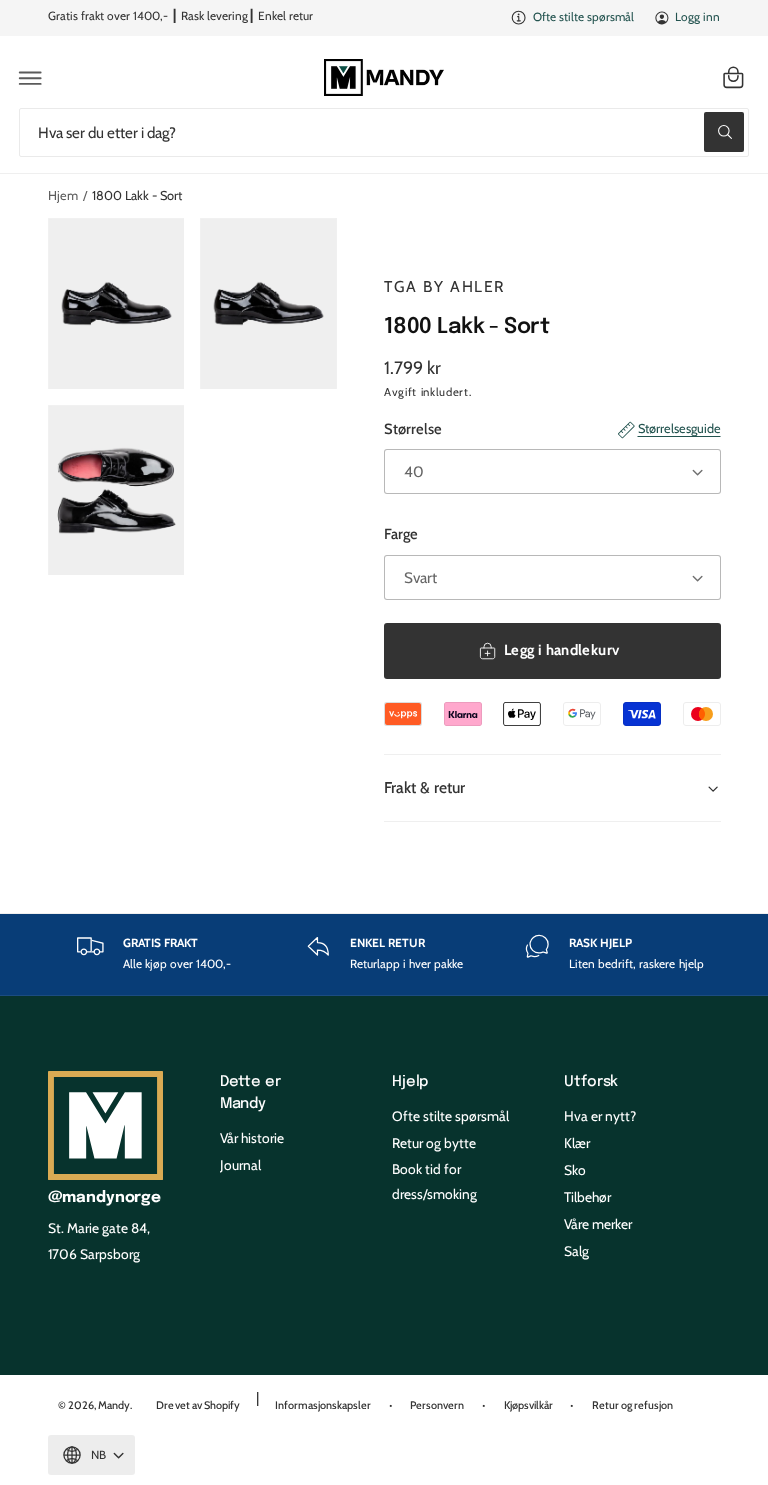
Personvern (437, 1405)
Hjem (63, 195)
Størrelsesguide (679, 428)
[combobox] (384, 132)
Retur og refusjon (632, 1405)
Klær (577, 1143)
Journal (240, 1165)
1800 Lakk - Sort (137, 195)
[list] (384, 955)
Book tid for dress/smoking (434, 1181)
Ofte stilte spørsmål (583, 17)
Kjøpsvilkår (528, 1405)
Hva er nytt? (600, 1116)
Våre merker (598, 1224)
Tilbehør (587, 1197)
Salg (576, 1251)
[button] (31, 78)
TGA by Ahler (444, 286)
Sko (575, 1170)
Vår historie (252, 1138)
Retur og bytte (434, 1143)
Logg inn (697, 17)
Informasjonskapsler (323, 1405)
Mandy (114, 1405)
